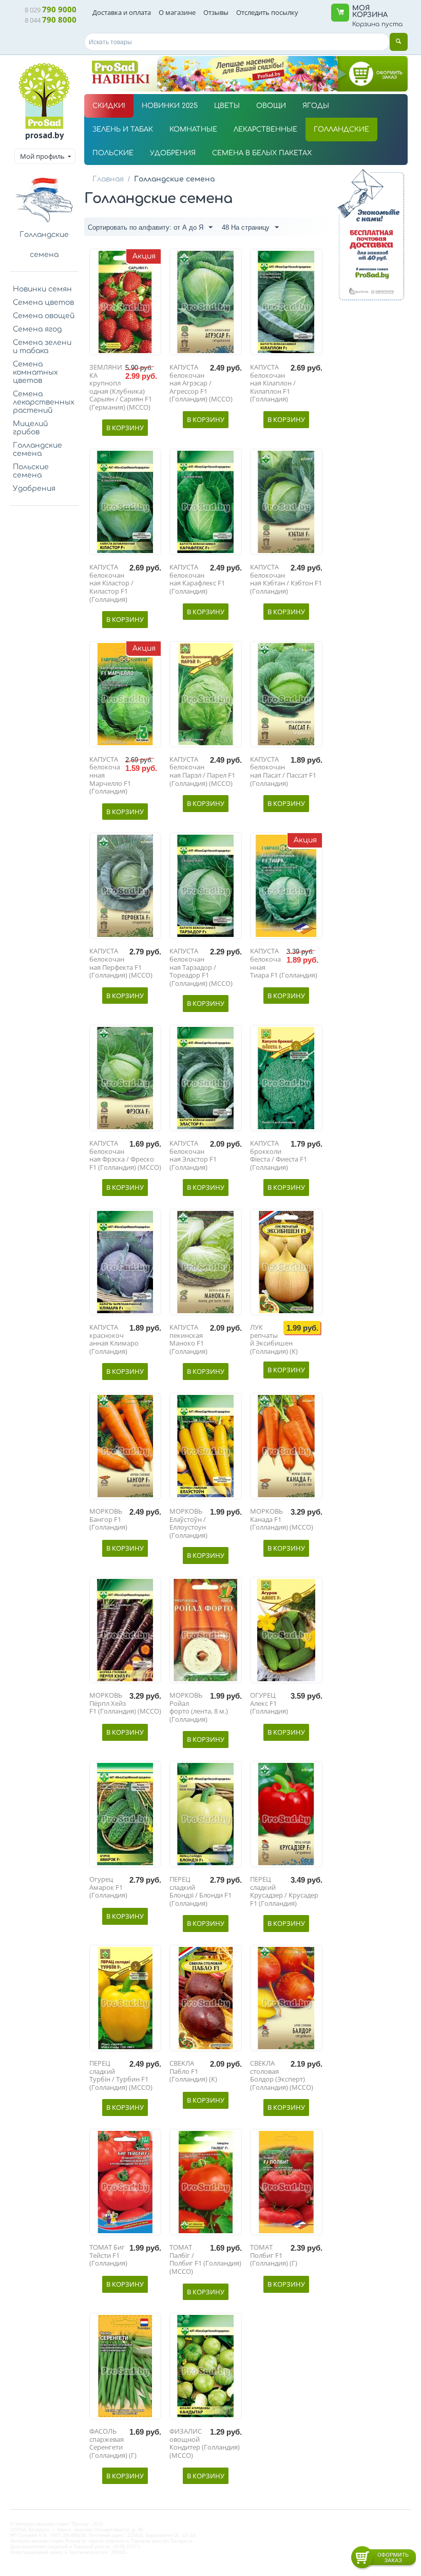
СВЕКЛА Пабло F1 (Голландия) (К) (193, 2072)
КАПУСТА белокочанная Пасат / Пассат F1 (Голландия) (283, 771)
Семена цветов (43, 302)
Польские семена (31, 471)
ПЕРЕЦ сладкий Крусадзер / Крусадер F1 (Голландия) (284, 1891)
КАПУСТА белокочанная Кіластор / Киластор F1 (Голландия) (111, 583)
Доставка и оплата (122, 12)
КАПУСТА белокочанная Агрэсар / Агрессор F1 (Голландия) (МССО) (201, 383)
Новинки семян (42, 289)
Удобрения (34, 489)
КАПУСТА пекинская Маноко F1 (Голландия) (188, 1339)
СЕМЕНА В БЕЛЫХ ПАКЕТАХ (262, 153)
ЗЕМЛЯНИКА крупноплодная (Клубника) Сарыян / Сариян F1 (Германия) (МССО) (121, 388)
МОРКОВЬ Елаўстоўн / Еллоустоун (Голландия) (188, 1523)
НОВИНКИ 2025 (170, 106)
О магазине (177, 12)
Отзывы (216, 12)
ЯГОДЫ (316, 106)
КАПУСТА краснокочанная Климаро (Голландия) (114, 1339)
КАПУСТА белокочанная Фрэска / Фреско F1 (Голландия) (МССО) (125, 1155)
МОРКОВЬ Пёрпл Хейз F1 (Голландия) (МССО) (125, 1704)
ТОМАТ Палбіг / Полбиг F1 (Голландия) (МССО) (205, 2259)
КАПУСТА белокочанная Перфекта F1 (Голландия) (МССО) (121, 963)
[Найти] (399, 42)
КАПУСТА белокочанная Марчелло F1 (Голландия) (110, 776)
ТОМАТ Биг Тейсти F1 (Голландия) (108, 2256)
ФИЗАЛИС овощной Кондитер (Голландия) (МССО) (205, 2443)
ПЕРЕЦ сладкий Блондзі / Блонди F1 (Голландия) (200, 1891)
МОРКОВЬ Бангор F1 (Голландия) (108, 1520)
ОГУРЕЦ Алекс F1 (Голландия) (269, 1704)
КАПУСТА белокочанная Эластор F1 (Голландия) (193, 1155)
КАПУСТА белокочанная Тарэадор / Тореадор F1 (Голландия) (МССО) (201, 967)
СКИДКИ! (109, 106)
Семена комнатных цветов (35, 372)
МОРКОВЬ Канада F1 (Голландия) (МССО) (282, 1520)
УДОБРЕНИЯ (173, 153)
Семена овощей (44, 316)
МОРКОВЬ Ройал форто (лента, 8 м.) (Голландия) (199, 1707)
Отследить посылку (267, 12)
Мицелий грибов (30, 428)
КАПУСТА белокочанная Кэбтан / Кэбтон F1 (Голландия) (286, 579)
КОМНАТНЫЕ (193, 130)
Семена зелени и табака (42, 347)
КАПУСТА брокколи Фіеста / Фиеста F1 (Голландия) (279, 1155)
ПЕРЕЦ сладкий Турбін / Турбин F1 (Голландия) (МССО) (121, 2075)
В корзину (125, 428)
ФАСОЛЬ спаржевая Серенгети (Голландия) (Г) (113, 2443)
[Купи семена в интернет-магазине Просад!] (44, 96)
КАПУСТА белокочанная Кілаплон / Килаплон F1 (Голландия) (273, 383)
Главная (108, 179)
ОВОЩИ (271, 106)
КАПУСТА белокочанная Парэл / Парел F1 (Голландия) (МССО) (202, 771)
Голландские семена (37, 449)
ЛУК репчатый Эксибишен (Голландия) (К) (274, 1339)
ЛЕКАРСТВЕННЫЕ (265, 130)
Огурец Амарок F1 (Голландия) (108, 1888)
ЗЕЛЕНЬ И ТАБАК (123, 130)
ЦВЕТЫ (227, 106)
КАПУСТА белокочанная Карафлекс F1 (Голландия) (197, 579)
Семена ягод (37, 329)
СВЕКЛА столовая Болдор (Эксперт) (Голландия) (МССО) (282, 2075)
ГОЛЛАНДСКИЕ (341, 130)
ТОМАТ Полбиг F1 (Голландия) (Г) (274, 2256)
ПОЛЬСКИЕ (113, 153)
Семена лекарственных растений (44, 402)
